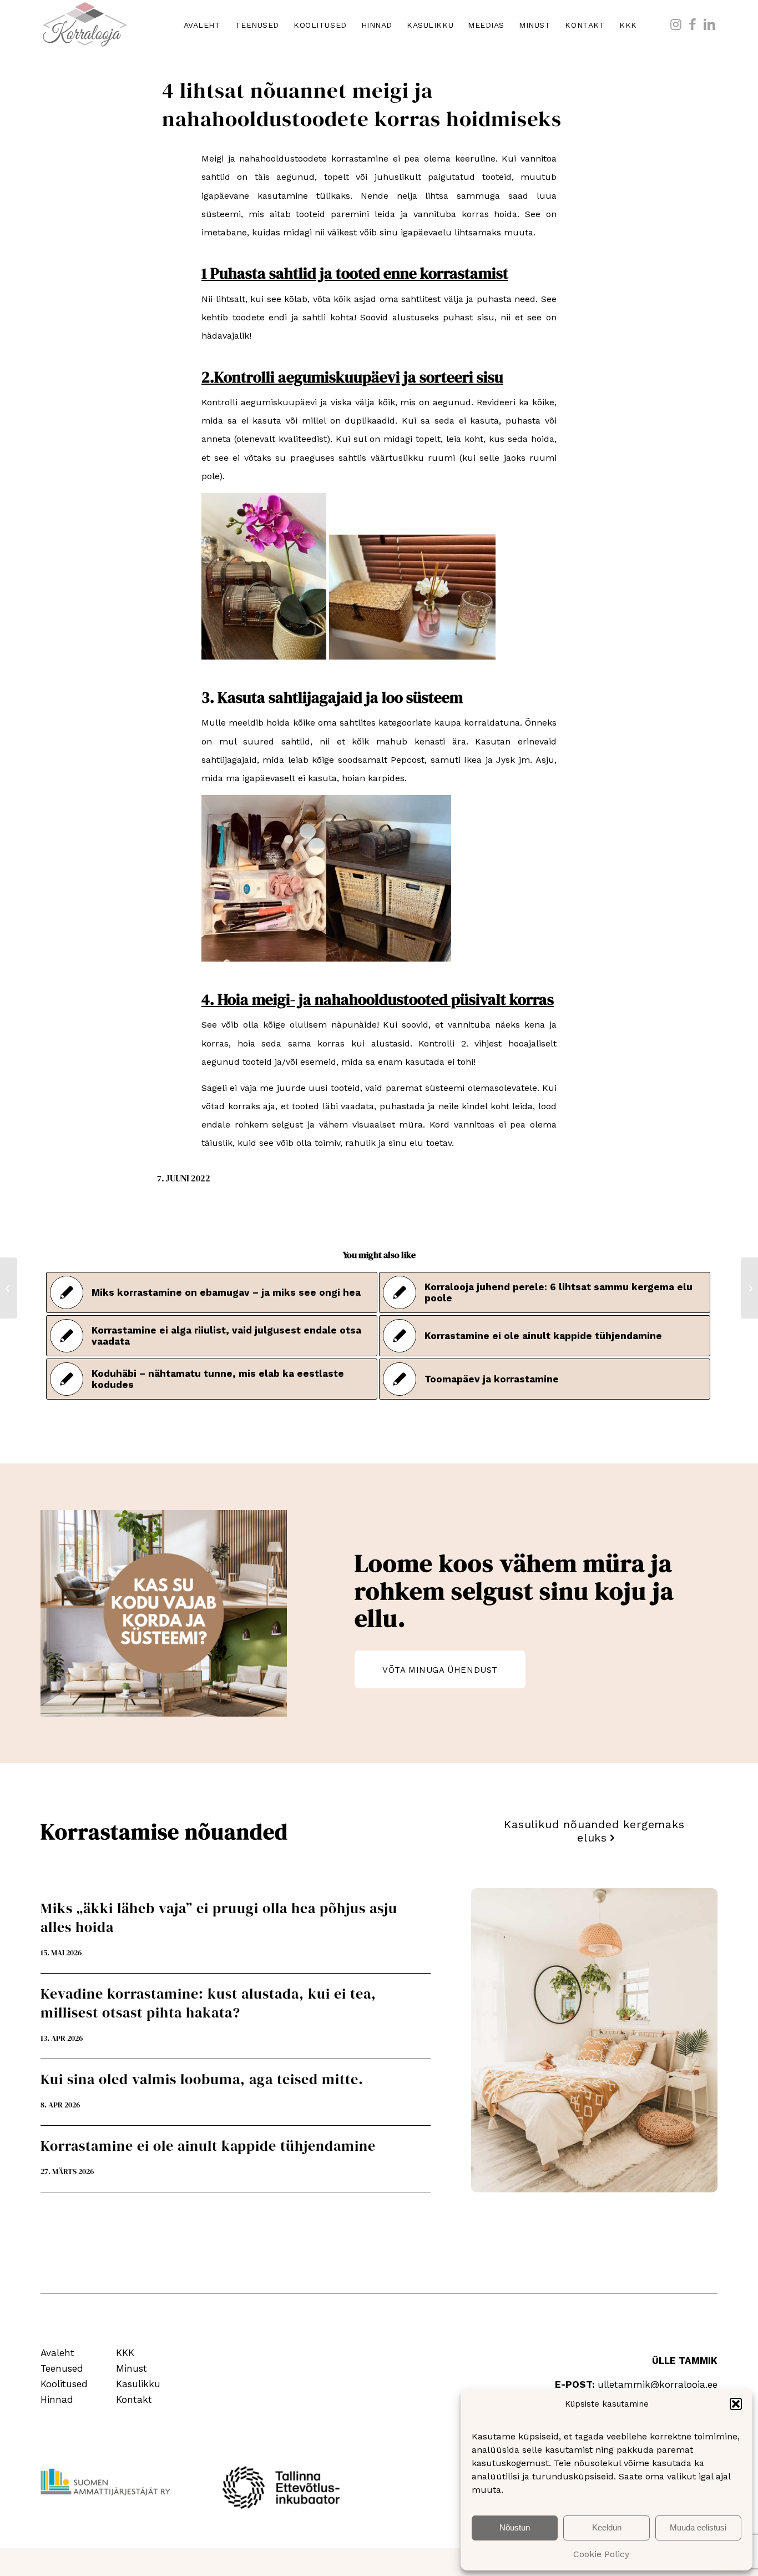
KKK (125, 2353)
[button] (736, 2404)
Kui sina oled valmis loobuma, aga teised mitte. (202, 2079)
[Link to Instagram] (676, 24)
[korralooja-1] (85, 25)
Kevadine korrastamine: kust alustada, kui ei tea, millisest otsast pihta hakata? (208, 2003)
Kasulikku (138, 2384)
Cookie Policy (601, 2554)
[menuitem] (202, 25)
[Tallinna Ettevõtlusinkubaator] (285, 2487)
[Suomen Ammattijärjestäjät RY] (106, 2482)
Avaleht (57, 2353)
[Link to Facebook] (693, 24)
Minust (132, 2368)
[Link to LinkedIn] (709, 24)
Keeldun (607, 2527)
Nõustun (515, 2527)
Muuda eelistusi (698, 2527)
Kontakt (134, 2399)
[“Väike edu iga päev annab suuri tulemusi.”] (9, 1288)
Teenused (62, 2368)
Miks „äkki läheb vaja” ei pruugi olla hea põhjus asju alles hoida (219, 1918)
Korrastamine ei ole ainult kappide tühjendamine (208, 2146)
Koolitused (64, 2384)
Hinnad (57, 2399)
